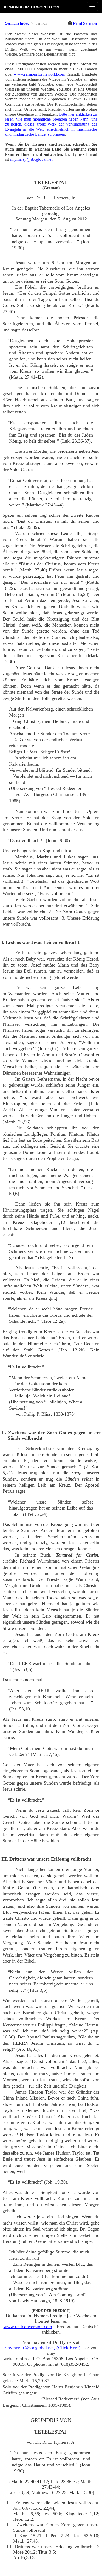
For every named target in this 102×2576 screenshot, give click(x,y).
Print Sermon (85, 23)
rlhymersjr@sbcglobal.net (31, 159)
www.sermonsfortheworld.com (39, 74)
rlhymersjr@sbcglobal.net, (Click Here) (42, 2348)
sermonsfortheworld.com (31, 7)
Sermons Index (17, 23)
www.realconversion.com (28, 2327)
